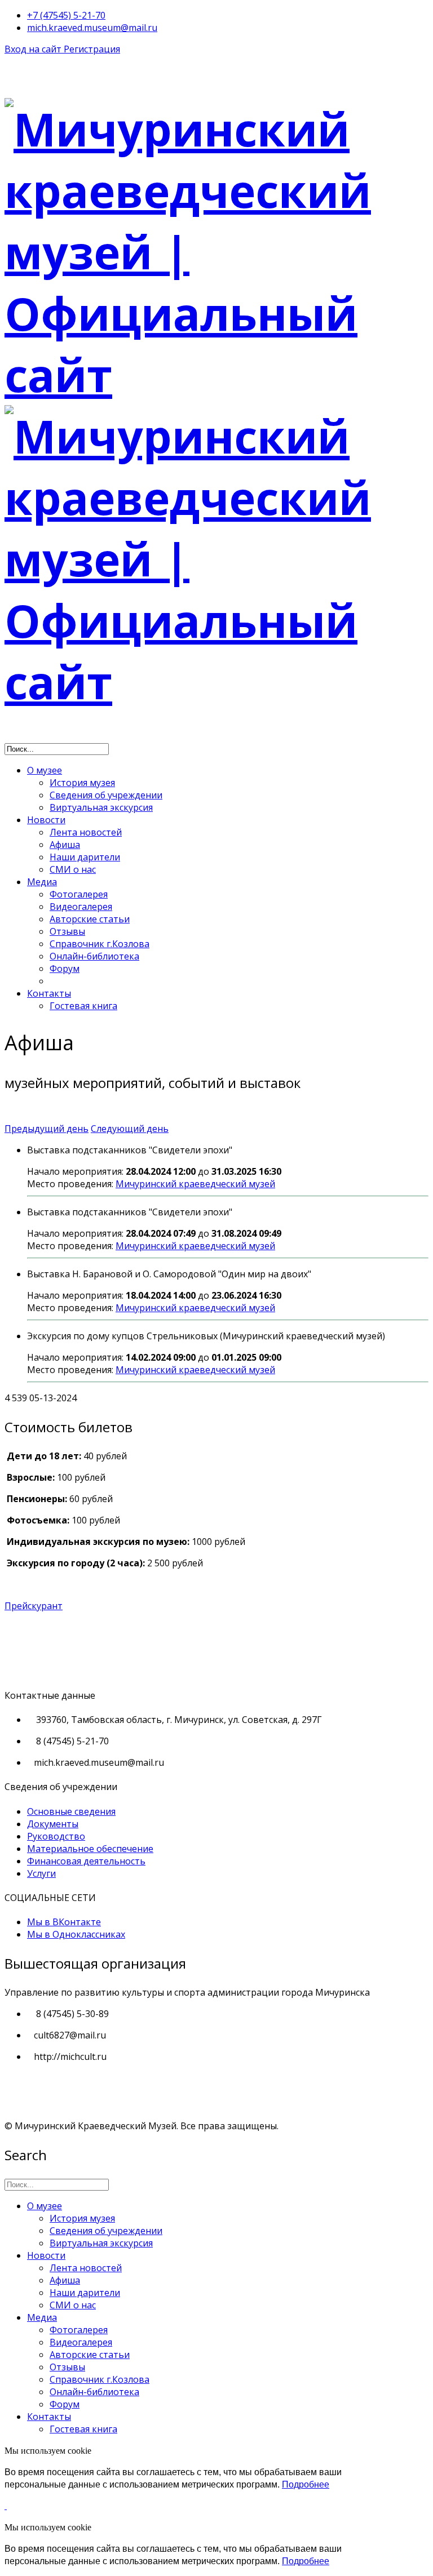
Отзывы (67, 931)
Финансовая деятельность (86, 1861)
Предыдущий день (47, 1129)
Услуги (41, 1873)
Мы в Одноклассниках (76, 1934)
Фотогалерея (79, 894)
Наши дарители (85, 857)
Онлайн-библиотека (94, 956)
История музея (82, 783)
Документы (53, 1824)
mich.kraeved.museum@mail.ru (92, 28)
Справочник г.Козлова (100, 944)
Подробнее (306, 2484)
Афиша (65, 845)
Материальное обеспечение (90, 1849)
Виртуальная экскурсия (101, 807)
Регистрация (92, 49)
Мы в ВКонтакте (64, 1922)
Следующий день (130, 1129)
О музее (45, 770)
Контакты (49, 993)
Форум (65, 969)
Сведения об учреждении (106, 795)
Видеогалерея (81, 907)
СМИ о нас (73, 869)
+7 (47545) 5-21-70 (66, 15)
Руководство (56, 1836)
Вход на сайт (34, 49)
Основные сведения (71, 1811)
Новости (46, 820)
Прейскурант (34, 1606)
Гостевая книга (83, 1006)
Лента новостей (86, 832)
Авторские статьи (90, 919)
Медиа (42, 882)
